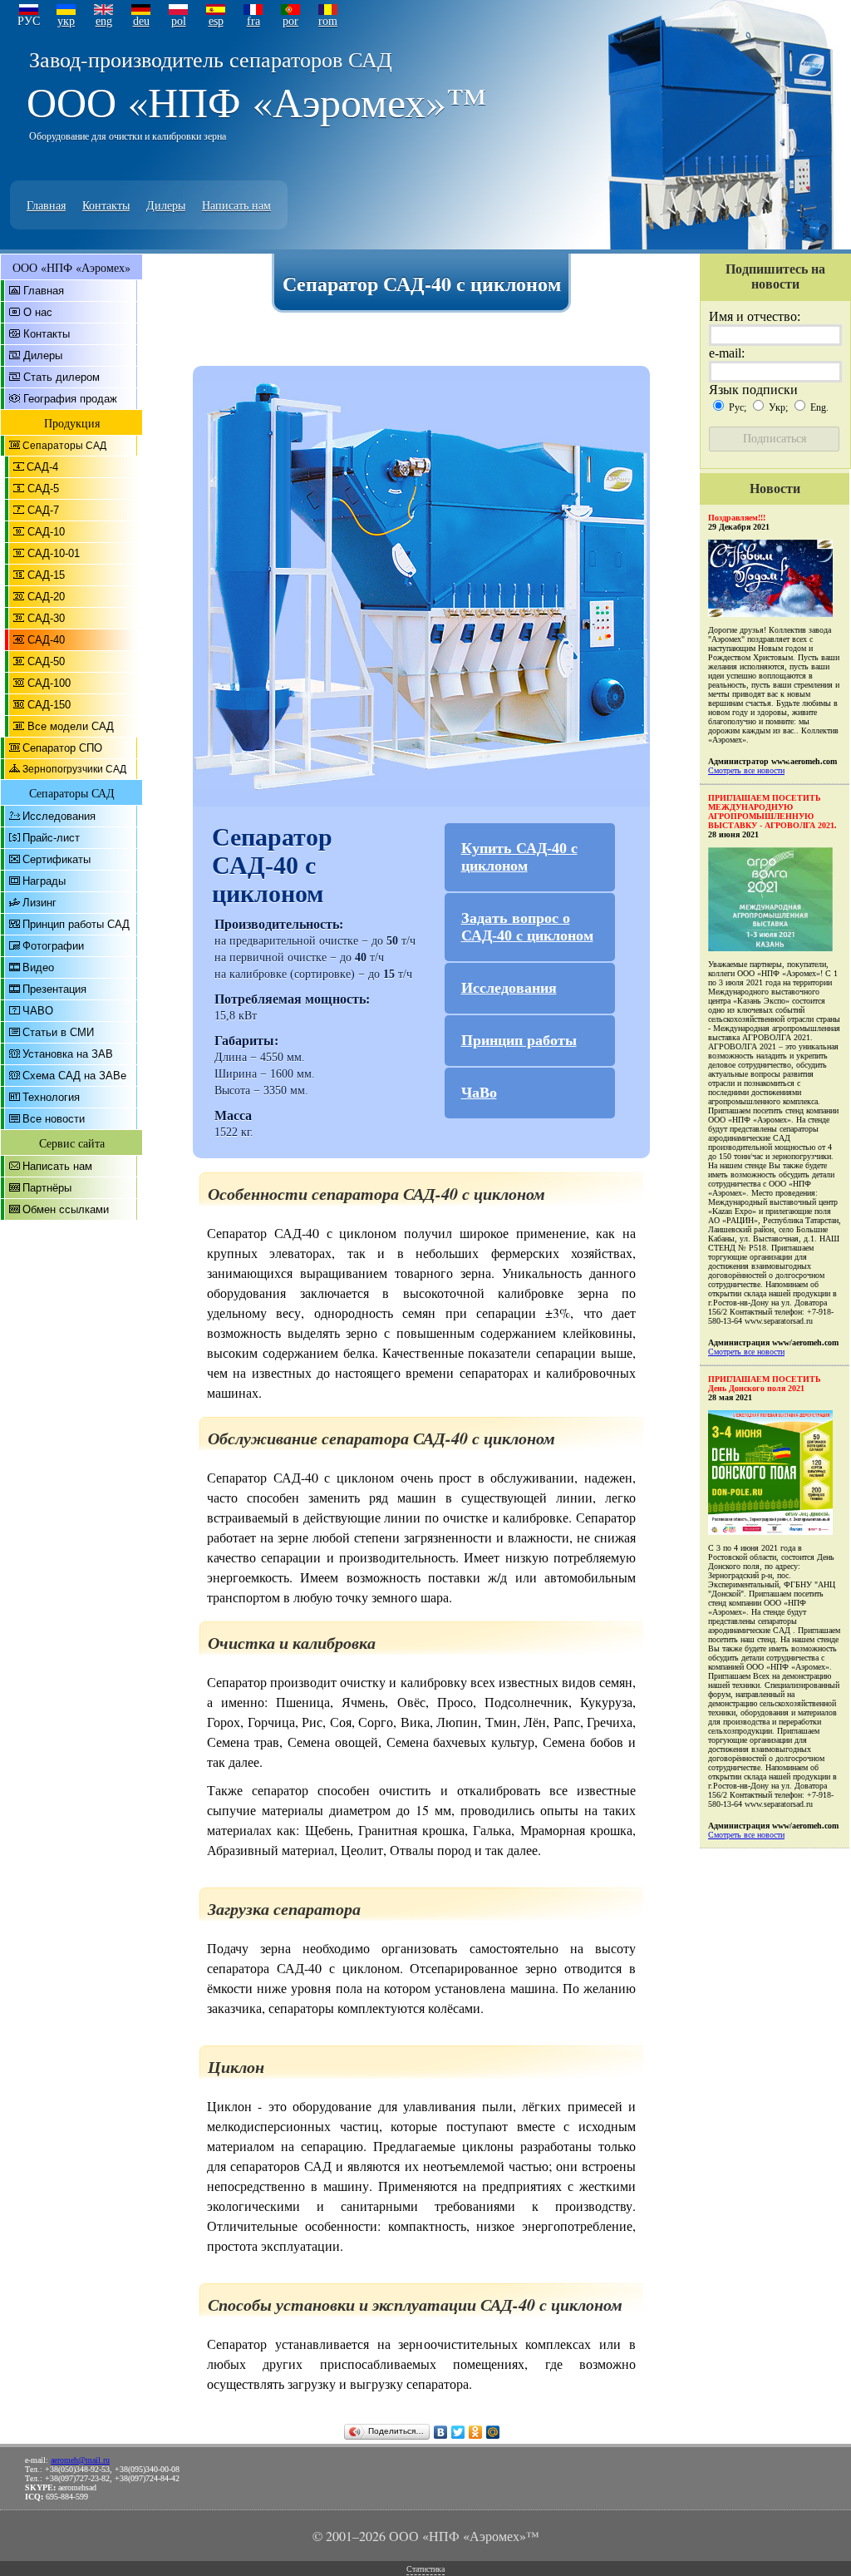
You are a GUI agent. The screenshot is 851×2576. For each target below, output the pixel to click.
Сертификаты (57, 859)
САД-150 (49, 705)
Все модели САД (71, 726)
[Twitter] (458, 2432)
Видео (38, 967)
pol (179, 21)
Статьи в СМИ (58, 1032)
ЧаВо (479, 1093)
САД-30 (46, 618)
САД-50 (46, 661)
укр (66, 21)
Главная (46, 205)
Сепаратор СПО (62, 748)
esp (216, 21)
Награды (44, 881)
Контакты (106, 205)
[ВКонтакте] (441, 2432)
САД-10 (46, 532)
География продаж (70, 399)
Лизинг (39, 903)
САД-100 (49, 683)
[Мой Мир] (493, 2432)
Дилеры (166, 205)
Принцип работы (519, 1040)
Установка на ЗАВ (68, 1054)
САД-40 (46, 640)
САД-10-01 (54, 553)
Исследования (59, 816)
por (290, 21)
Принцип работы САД (76, 924)
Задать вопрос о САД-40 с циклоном (527, 927)
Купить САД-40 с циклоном (519, 857)
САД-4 (42, 467)
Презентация (54, 989)
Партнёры (47, 1188)
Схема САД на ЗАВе (74, 1076)
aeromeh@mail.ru (80, 2460)
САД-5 (43, 489)
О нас (38, 312)
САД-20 (46, 597)
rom (328, 21)
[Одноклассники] (476, 2432)
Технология (51, 1097)
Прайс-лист (51, 838)
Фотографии (53, 946)
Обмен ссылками (66, 1209)
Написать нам (236, 205)
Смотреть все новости (746, 770)
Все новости (54, 1119)
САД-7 (43, 510)
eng (104, 21)
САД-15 (46, 575)
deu (141, 21)
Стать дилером (61, 377)
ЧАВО (38, 1011)
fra (253, 21)
